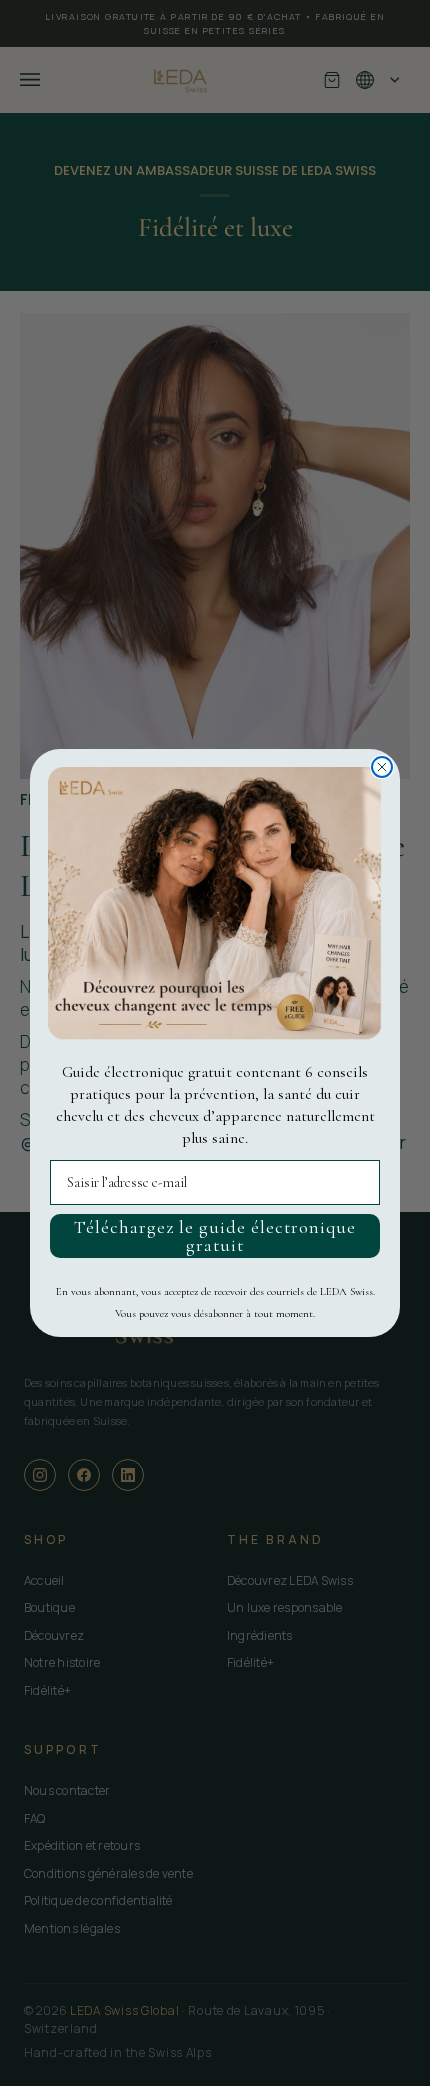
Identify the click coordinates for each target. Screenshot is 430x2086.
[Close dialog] (382, 767)
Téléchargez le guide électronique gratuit (215, 1236)
